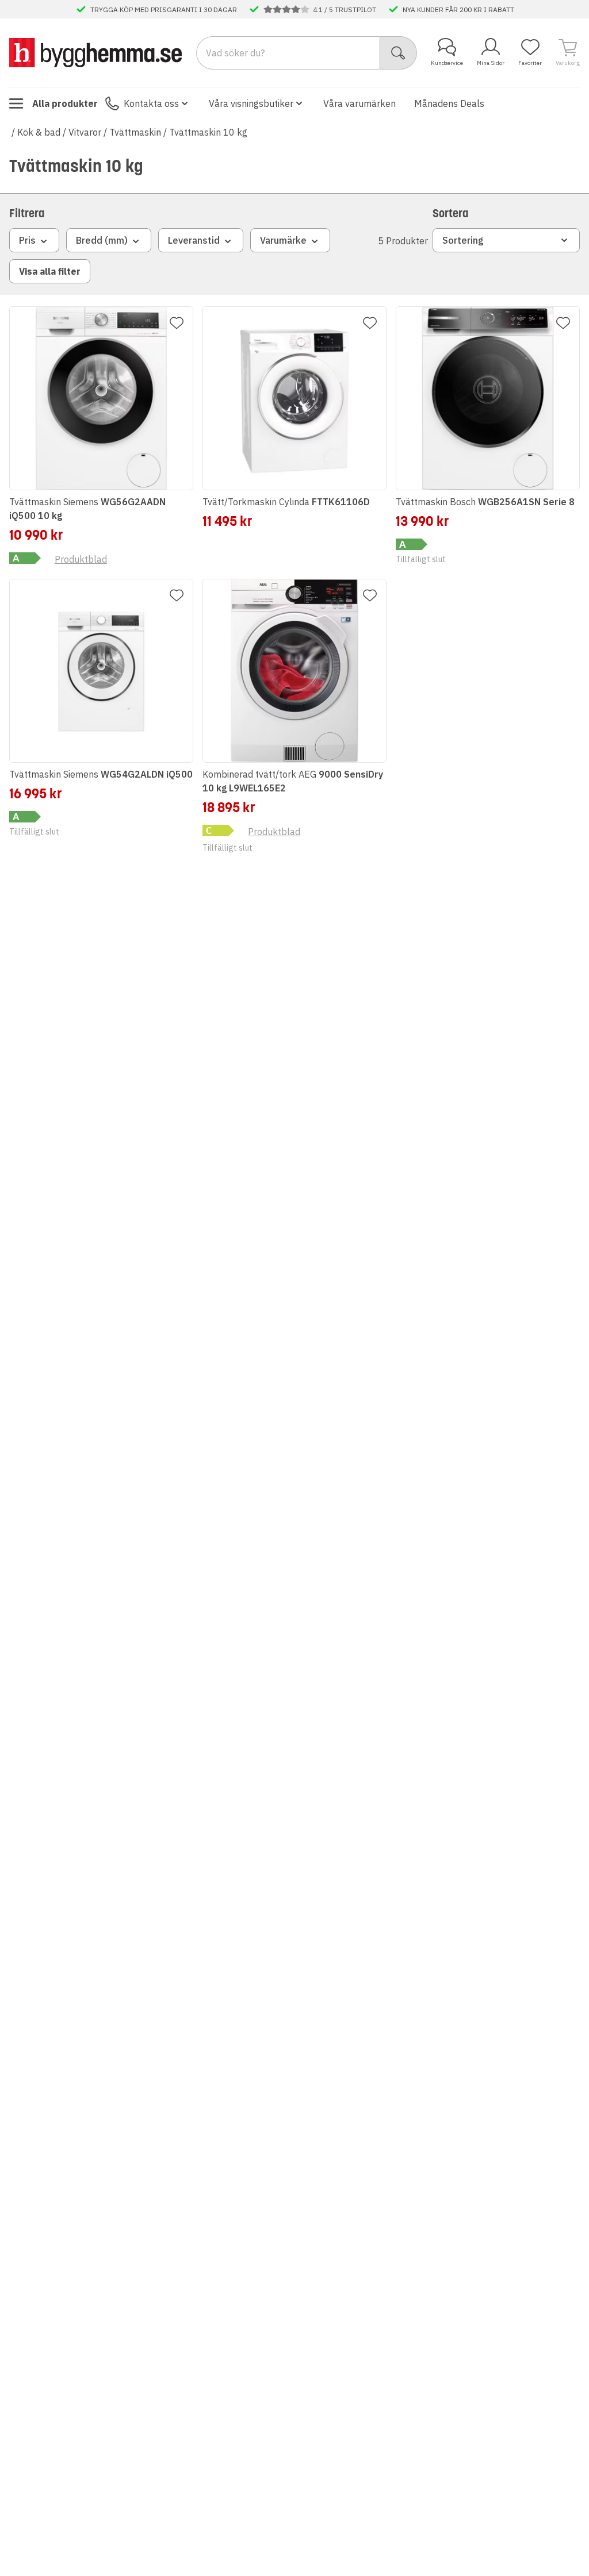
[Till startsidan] (95, 52)
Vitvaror (85, 132)
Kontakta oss (151, 103)
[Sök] (398, 53)
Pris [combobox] (27, 240)
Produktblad (81, 559)
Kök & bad (39, 132)
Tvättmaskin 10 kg (208, 132)
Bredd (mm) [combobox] (102, 240)
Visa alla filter (50, 271)
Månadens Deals (449, 103)
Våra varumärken (359, 103)
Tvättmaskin (135, 132)
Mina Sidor (491, 63)
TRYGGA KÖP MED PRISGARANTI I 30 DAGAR (164, 9)
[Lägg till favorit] (177, 323)
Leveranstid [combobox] (194, 240)
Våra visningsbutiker (251, 103)
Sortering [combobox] (463, 240)
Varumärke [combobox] (283, 240)
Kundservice (447, 63)
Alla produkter (65, 103)
